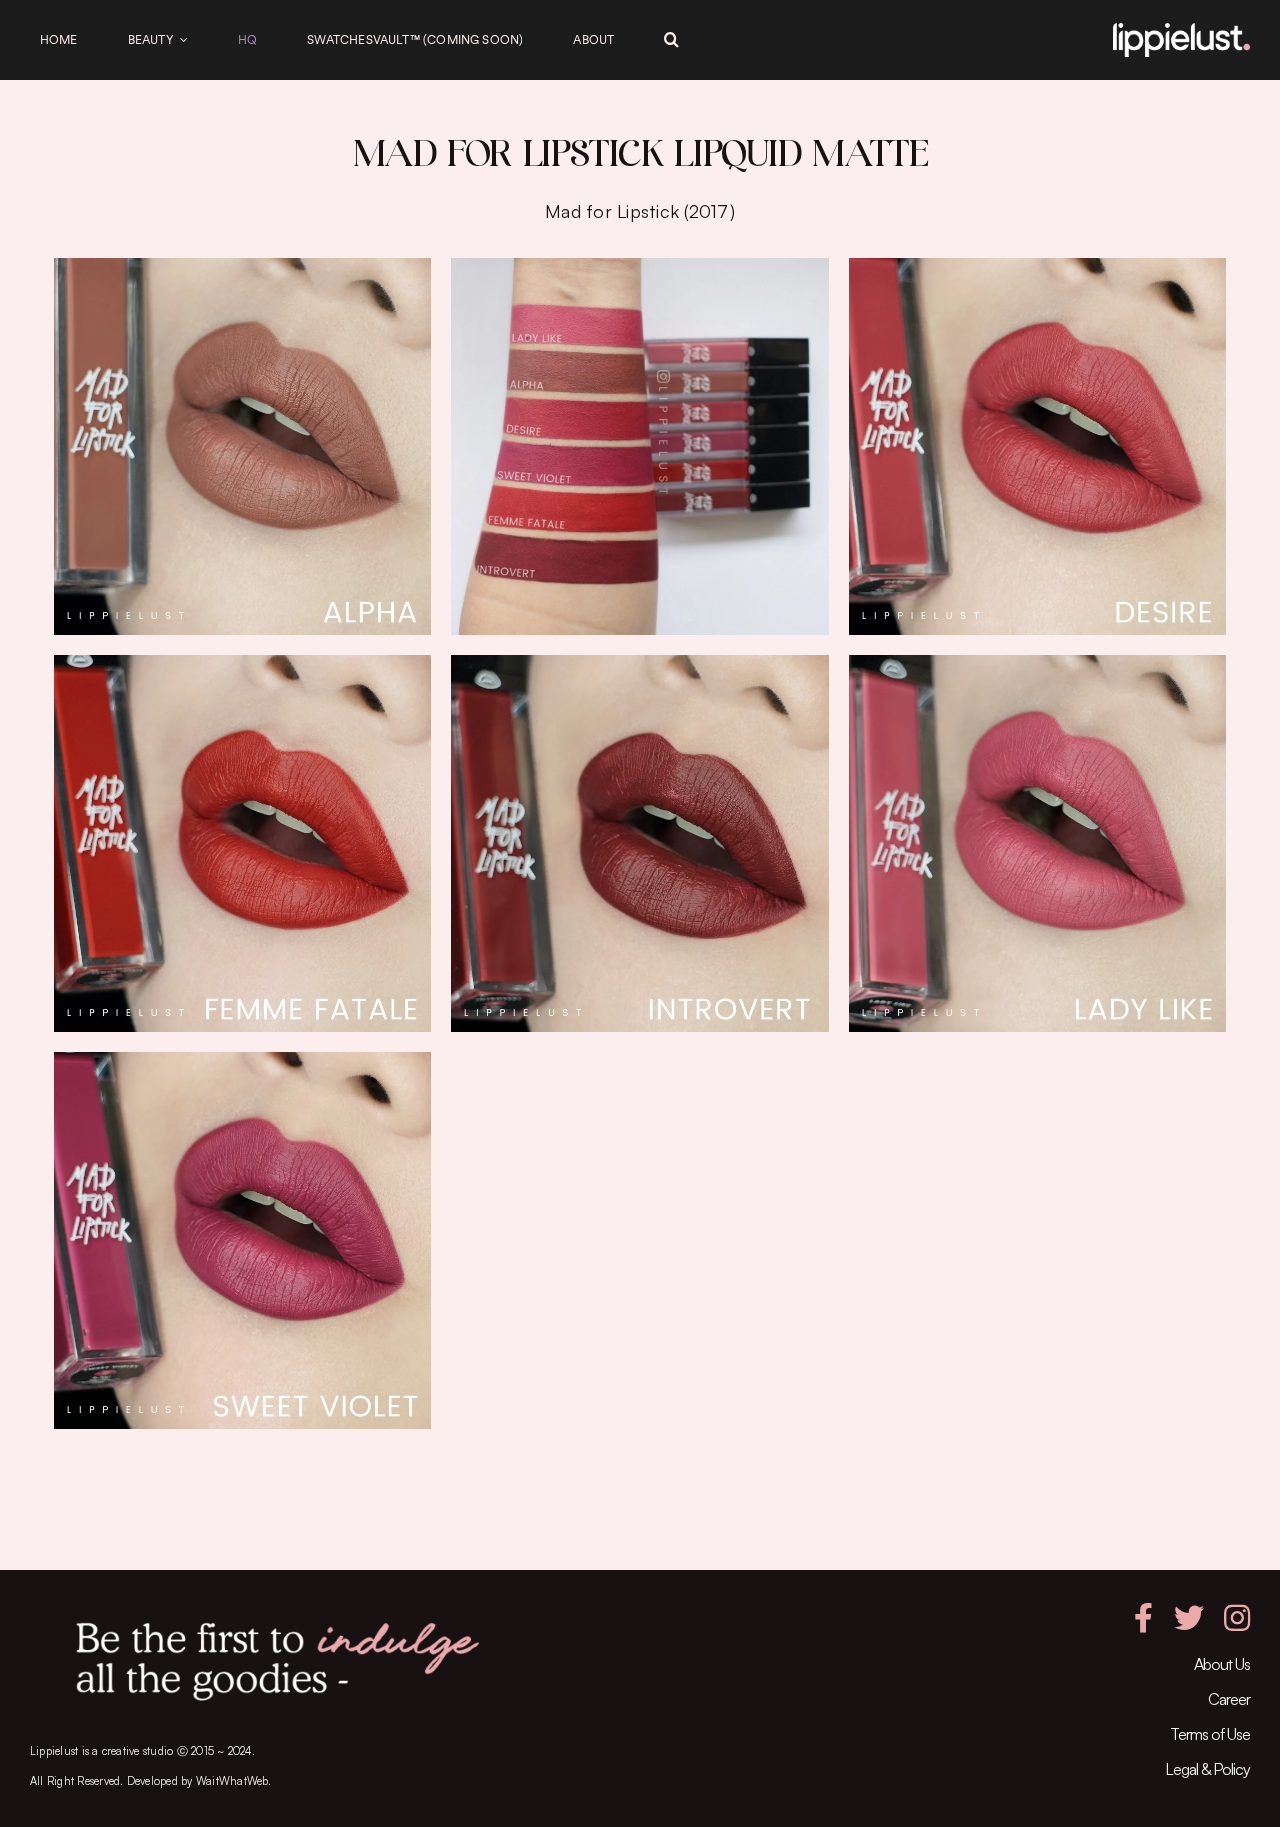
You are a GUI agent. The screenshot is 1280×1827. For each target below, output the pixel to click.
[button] (671, 40)
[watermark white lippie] (1181, 31)
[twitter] (1189, 1618)
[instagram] (1237, 1618)
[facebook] (1143, 1618)
